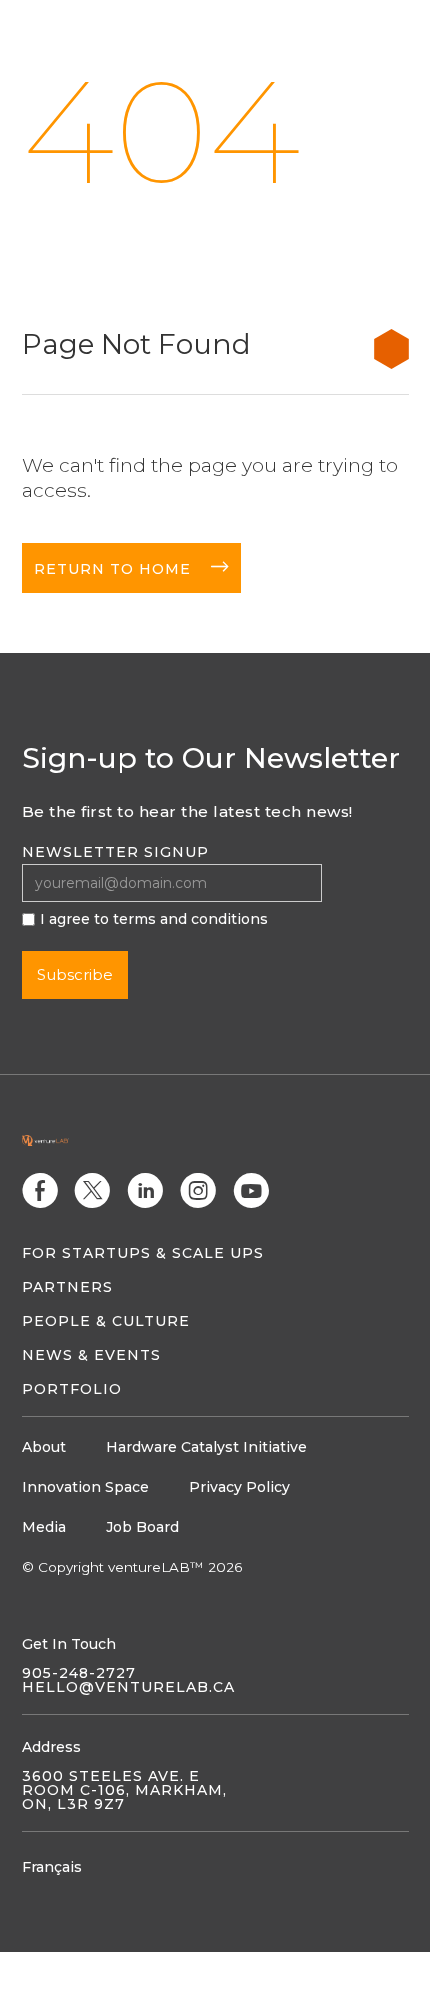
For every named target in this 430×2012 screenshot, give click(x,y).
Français (52, 1867)
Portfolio (72, 1389)
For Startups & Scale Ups (143, 1253)
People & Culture (106, 1321)
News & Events (91, 1355)
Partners (67, 1287)
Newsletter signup (115, 852)
